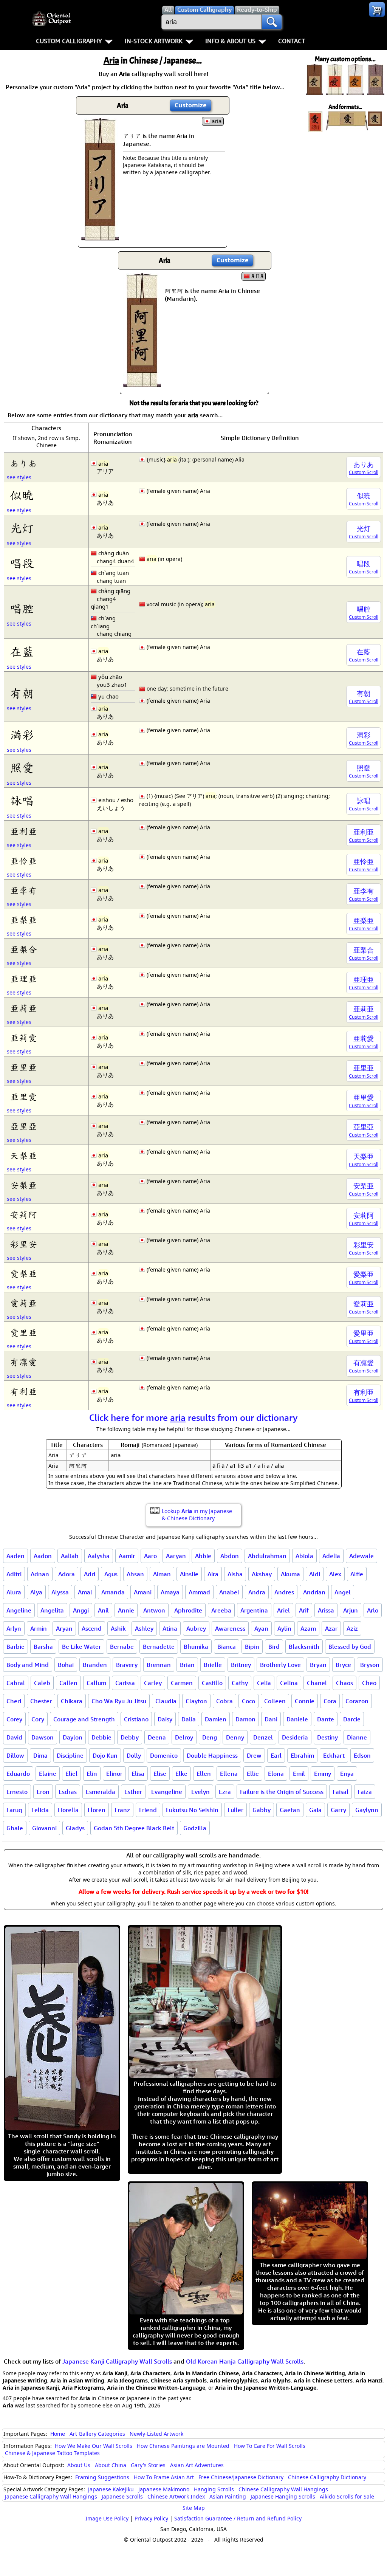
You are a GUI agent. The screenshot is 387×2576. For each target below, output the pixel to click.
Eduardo (18, 1774)
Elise (160, 1774)
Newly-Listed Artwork (156, 2434)
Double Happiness (212, 1755)
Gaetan (290, 1810)
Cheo (369, 1683)
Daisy (165, 1719)
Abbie (203, 1556)
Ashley (144, 1628)
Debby (130, 1737)
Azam (308, 1628)
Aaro (150, 1556)
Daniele (297, 1719)
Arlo (373, 1610)
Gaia (315, 1810)
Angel (343, 1592)
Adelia (331, 1556)
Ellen (204, 1774)
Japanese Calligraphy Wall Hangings (51, 2496)
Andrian (314, 1592)
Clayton (196, 1701)
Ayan (261, 1628)
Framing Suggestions (102, 2477)
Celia (264, 1683)
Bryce (343, 1665)
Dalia (189, 1719)
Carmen (182, 1683)
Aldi (315, 1574)
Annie (126, 1610)
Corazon (357, 1701)
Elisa (138, 1774)
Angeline (19, 1610)
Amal (85, 1592)
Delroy (184, 1737)
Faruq (14, 1810)
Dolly (134, 1755)
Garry (338, 1810)
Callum (96, 1683)
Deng (210, 1737)
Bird (274, 1647)
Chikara (72, 1701)
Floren (97, 1810)
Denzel (263, 1737)
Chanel (317, 1683)
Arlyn (14, 1628)
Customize (190, 105)
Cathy (240, 1683)
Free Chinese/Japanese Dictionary (241, 2477)
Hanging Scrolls (214, 2489)
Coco (248, 1701)
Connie (305, 1701)
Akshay (262, 1574)
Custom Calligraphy (69, 41)
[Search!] (272, 22)
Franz (122, 1810)
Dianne (357, 1737)
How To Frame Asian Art (164, 2477)
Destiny (327, 1737)
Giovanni (44, 1828)
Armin (39, 1628)
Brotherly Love (280, 1665)
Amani (143, 1592)
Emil (299, 1774)
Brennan (159, 1665)
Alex (335, 1574)
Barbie (15, 1647)
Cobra (224, 1701)
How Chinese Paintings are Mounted (183, 2446)
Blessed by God (350, 1647)
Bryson (370, 1665)
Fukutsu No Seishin (192, 1810)
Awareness (230, 1628)
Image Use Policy (107, 2518)
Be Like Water (81, 1647)
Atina (170, 1628)
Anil (103, 1610)
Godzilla (195, 1828)
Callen (68, 1683)
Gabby (262, 1810)
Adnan (40, 1574)
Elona (276, 1774)
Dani (271, 1719)
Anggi (81, 1610)
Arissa (326, 1610)
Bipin (252, 1647)
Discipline (70, 1755)
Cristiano (136, 1719)
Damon (245, 1719)
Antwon (154, 1610)
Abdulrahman (267, 1556)
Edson (362, 1755)
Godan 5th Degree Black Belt (134, 1828)
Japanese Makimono (164, 2489)
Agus (111, 1574)
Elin (92, 1774)
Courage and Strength (84, 1719)
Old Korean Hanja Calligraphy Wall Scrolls (245, 2361)
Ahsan (135, 1574)
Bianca (227, 1647)
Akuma (290, 1574)
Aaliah (70, 1556)
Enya (347, 1774)
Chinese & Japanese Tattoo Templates (52, 2453)
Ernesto (17, 1792)
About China (111, 2465)
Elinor (114, 1774)
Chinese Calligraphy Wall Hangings (283, 2489)
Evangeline (167, 1792)
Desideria (295, 1737)
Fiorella (68, 1810)
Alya (36, 1592)
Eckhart (334, 1755)
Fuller (235, 1810)
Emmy (323, 1774)
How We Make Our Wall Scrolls (94, 2446)
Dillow (15, 1755)
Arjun (351, 1610)
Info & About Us (230, 41)
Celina (289, 1683)
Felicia (40, 1810)
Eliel (71, 1774)
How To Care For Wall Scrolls (270, 2446)
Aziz (352, 1628)
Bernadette (159, 1647)
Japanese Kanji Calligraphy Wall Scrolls (117, 2361)
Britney (241, 1665)
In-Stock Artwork (154, 41)
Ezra (225, 1792)
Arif (304, 1610)
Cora (330, 1701)
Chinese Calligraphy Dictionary (327, 2477)
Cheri (14, 1701)
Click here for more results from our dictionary (193, 1417)
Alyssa (60, 1592)
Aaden (15, 1556)
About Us (79, 2465)
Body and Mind (28, 1665)
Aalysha (99, 1556)
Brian (187, 1665)
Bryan (318, 1665)
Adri (90, 1574)
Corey (14, 1719)
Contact (292, 41)
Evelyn (200, 1792)
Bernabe (122, 1647)
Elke (181, 1774)
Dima (40, 1755)
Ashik (118, 1628)
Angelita (52, 1610)
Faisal (341, 1792)
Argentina (254, 1610)
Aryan (64, 1628)
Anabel (229, 1592)
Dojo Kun (105, 1755)
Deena (157, 1737)
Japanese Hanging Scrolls (283, 2496)
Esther (133, 1792)
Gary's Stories (148, 2465)
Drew (254, 1755)
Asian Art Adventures (197, 2465)
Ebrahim (302, 1755)
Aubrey (196, 1628)
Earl (276, 1755)
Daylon (73, 1737)
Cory (38, 1719)
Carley (153, 1683)
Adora (67, 1574)
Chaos (344, 1683)
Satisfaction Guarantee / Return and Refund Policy (238, 2518)
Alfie (357, 1574)
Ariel (283, 1610)
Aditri (14, 1574)
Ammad (199, 1592)
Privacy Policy (151, 2518)
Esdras (68, 1792)
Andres (284, 1592)
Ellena (229, 1774)
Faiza (365, 1792)
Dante (326, 1719)
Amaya (170, 1592)
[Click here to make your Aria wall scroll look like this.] (100, 237)
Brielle (213, 1665)
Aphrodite (188, 1610)
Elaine (48, 1774)
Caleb (42, 1683)
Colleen (275, 1701)
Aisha (235, 1574)
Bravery (127, 1665)
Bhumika (196, 1647)
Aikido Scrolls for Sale (347, 2496)
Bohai (66, 1665)
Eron (43, 1792)
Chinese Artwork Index (176, 2496)
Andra (257, 1592)
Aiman (162, 1574)
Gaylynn (367, 1810)
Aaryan (176, 1556)
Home (58, 2434)
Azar (331, 1628)
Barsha (43, 1647)
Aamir (127, 1556)
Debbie (101, 1737)
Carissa (125, 1683)
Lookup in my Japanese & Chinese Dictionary (197, 1515)
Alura (14, 1592)
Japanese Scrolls (122, 2496)
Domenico (164, 1755)
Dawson (43, 1737)
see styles (19, 477)
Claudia (166, 1701)
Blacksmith (304, 1647)
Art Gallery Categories (97, 2434)
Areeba (221, 1610)
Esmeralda (101, 1792)
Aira (213, 1574)
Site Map (194, 2508)
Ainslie (189, 1574)
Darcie (352, 1719)
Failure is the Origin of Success (282, 1792)
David (14, 1737)
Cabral (16, 1683)
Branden (95, 1665)
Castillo (212, 1683)
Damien (216, 1719)
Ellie (253, 1774)
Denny (235, 1737)
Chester (41, 1701)
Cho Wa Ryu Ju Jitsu (119, 1701)
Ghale (15, 1828)
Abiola (304, 1556)
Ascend (92, 1628)
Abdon (230, 1556)
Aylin (284, 1628)
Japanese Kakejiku (111, 2489)
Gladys (75, 1828)
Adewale (361, 1556)
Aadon (43, 1556)
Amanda (113, 1592)
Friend (148, 1810)
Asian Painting (228, 2496)
